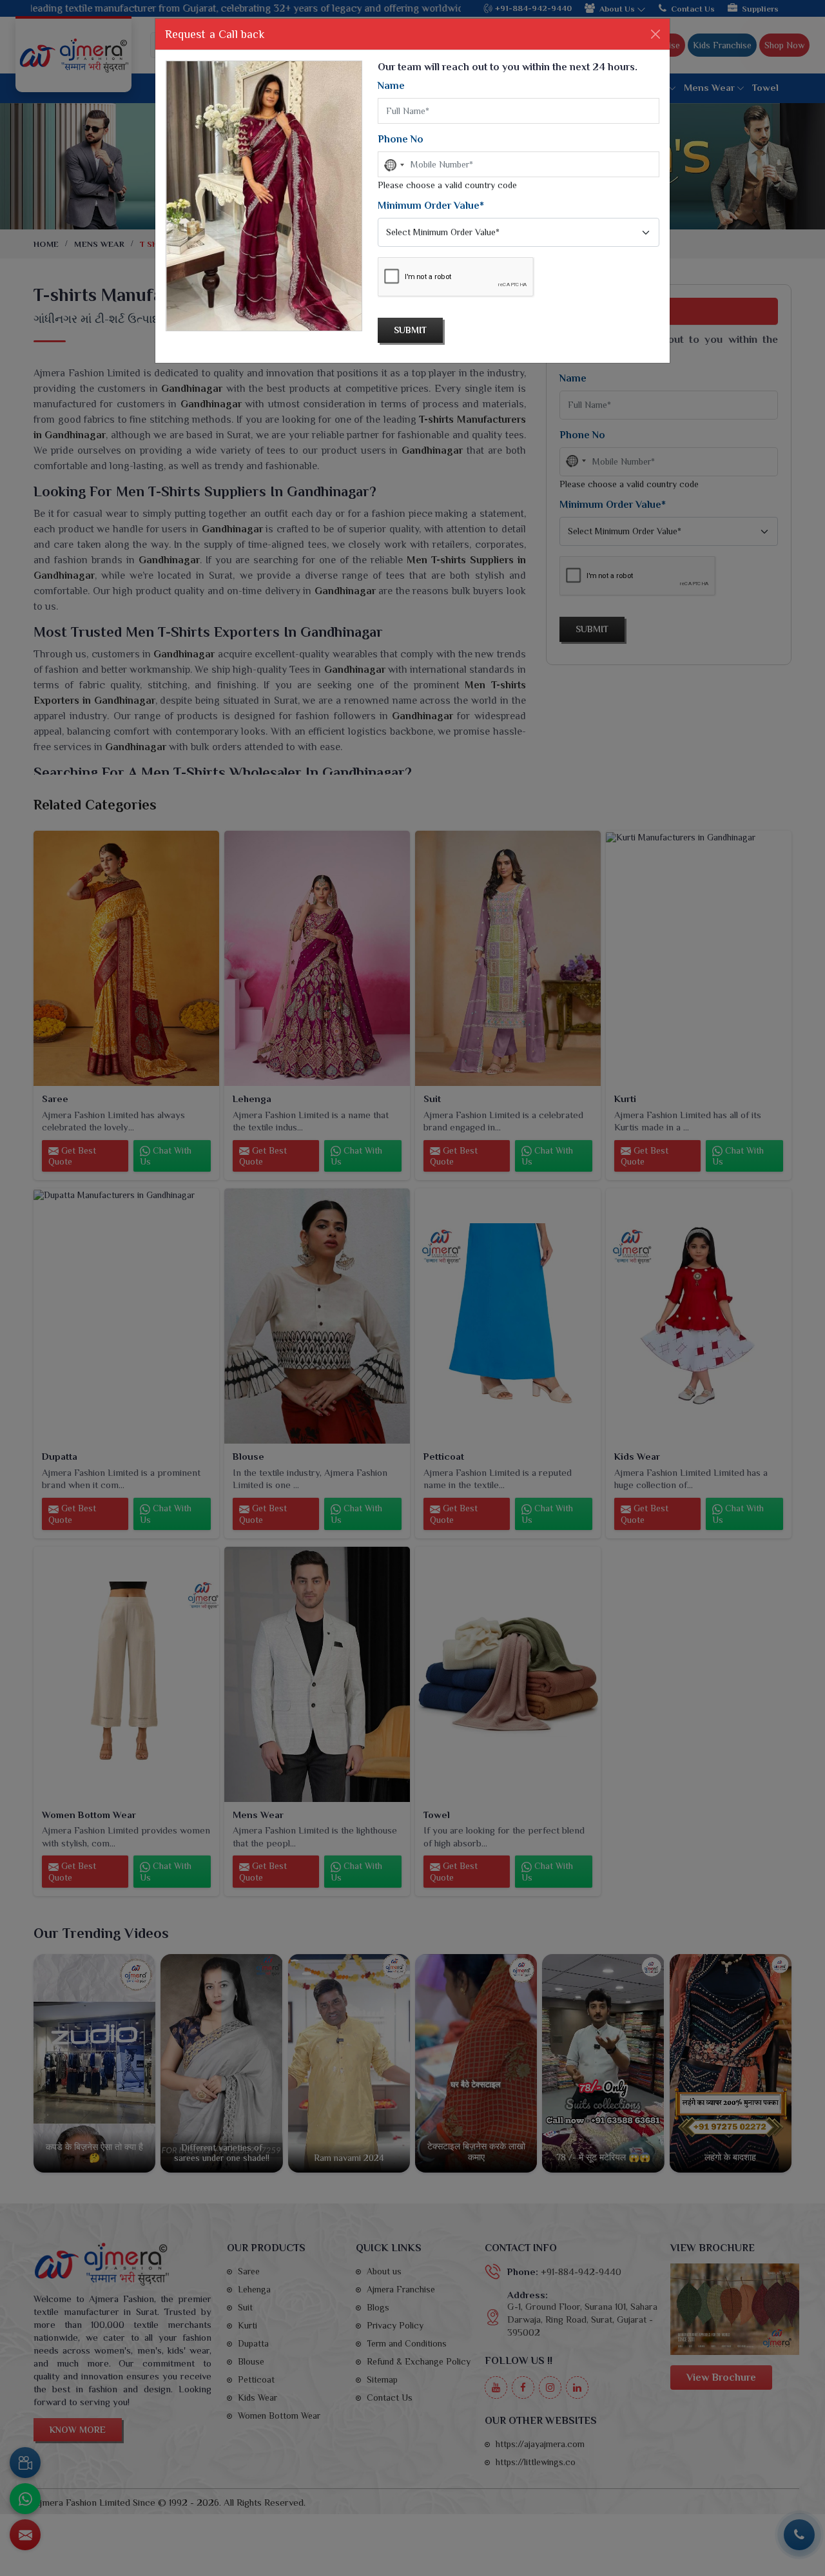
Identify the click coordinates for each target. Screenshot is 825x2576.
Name (391, 86)
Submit (410, 330)
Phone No (401, 139)
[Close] (655, 34)
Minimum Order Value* (431, 206)
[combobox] (393, 165)
